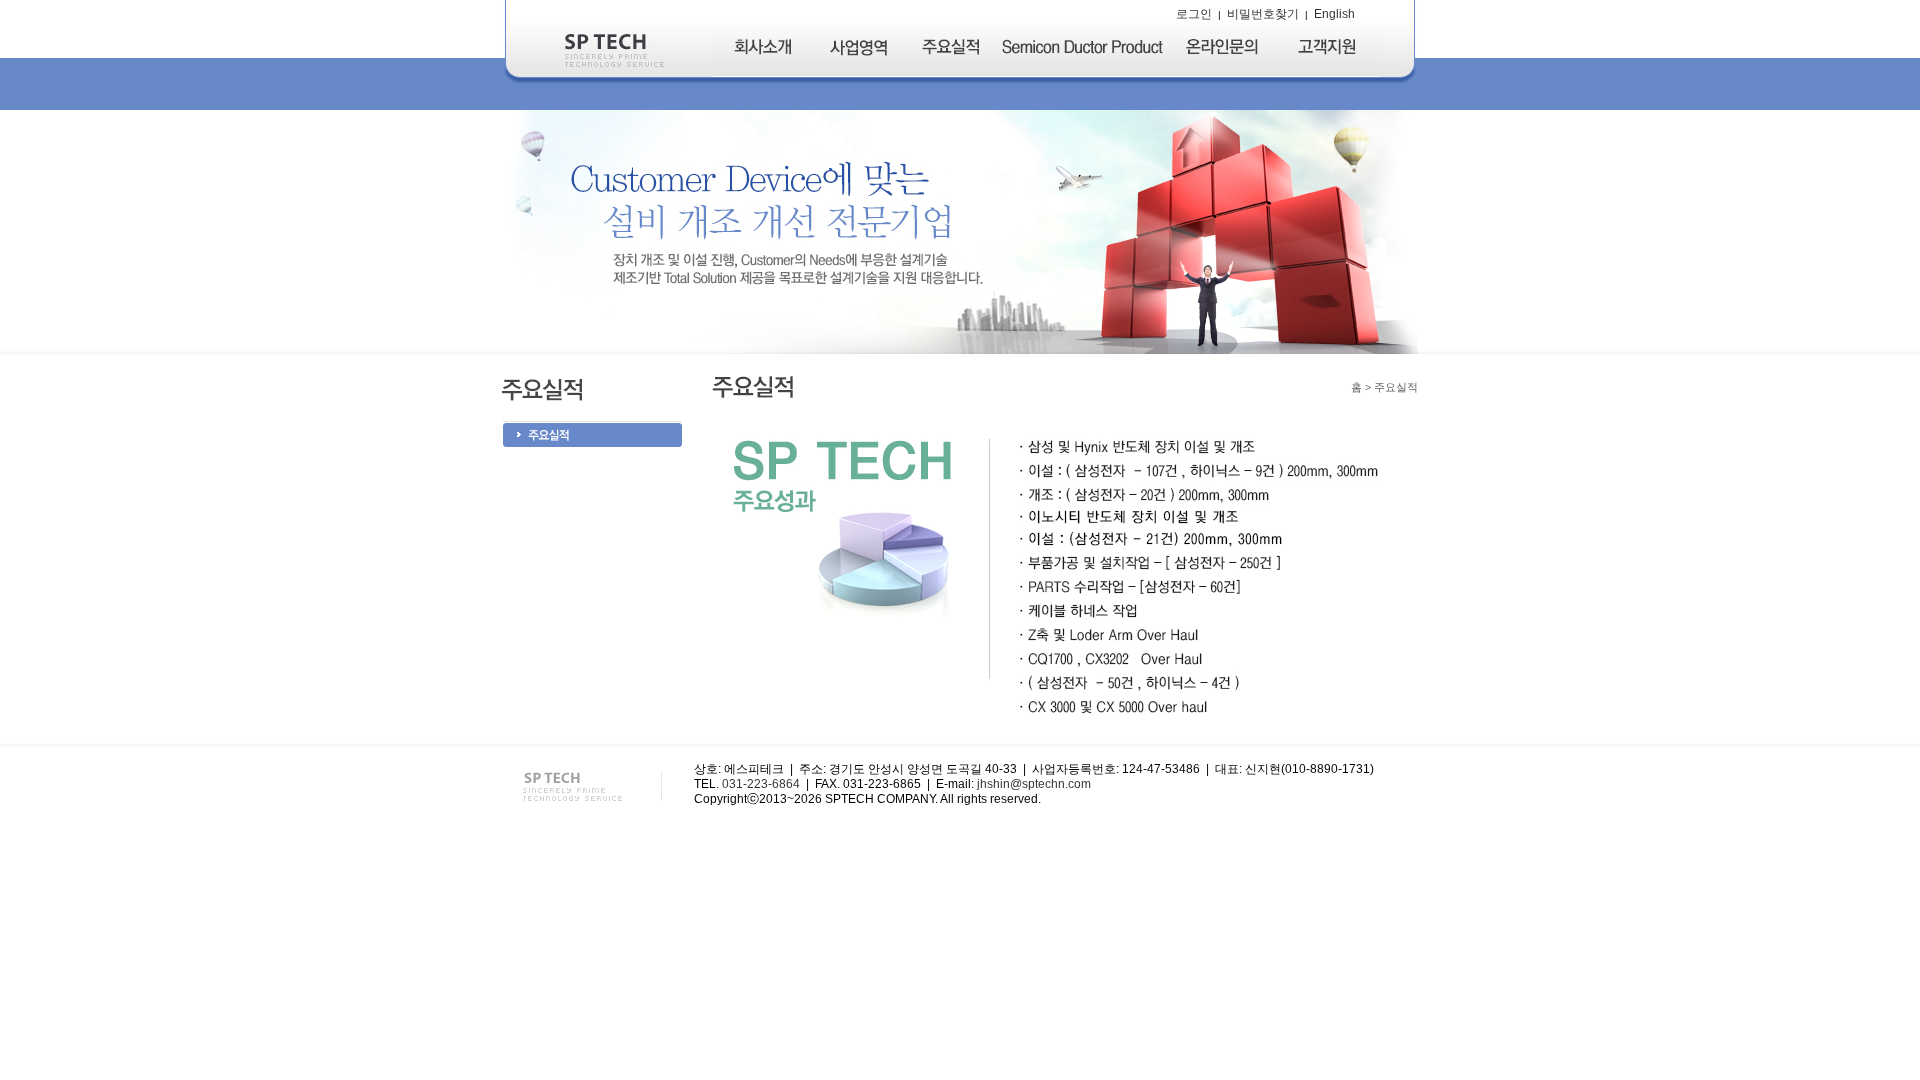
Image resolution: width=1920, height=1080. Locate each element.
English (1334, 14)
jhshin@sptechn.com (1034, 784)
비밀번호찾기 (1263, 14)
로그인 (1194, 14)
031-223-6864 (761, 784)
